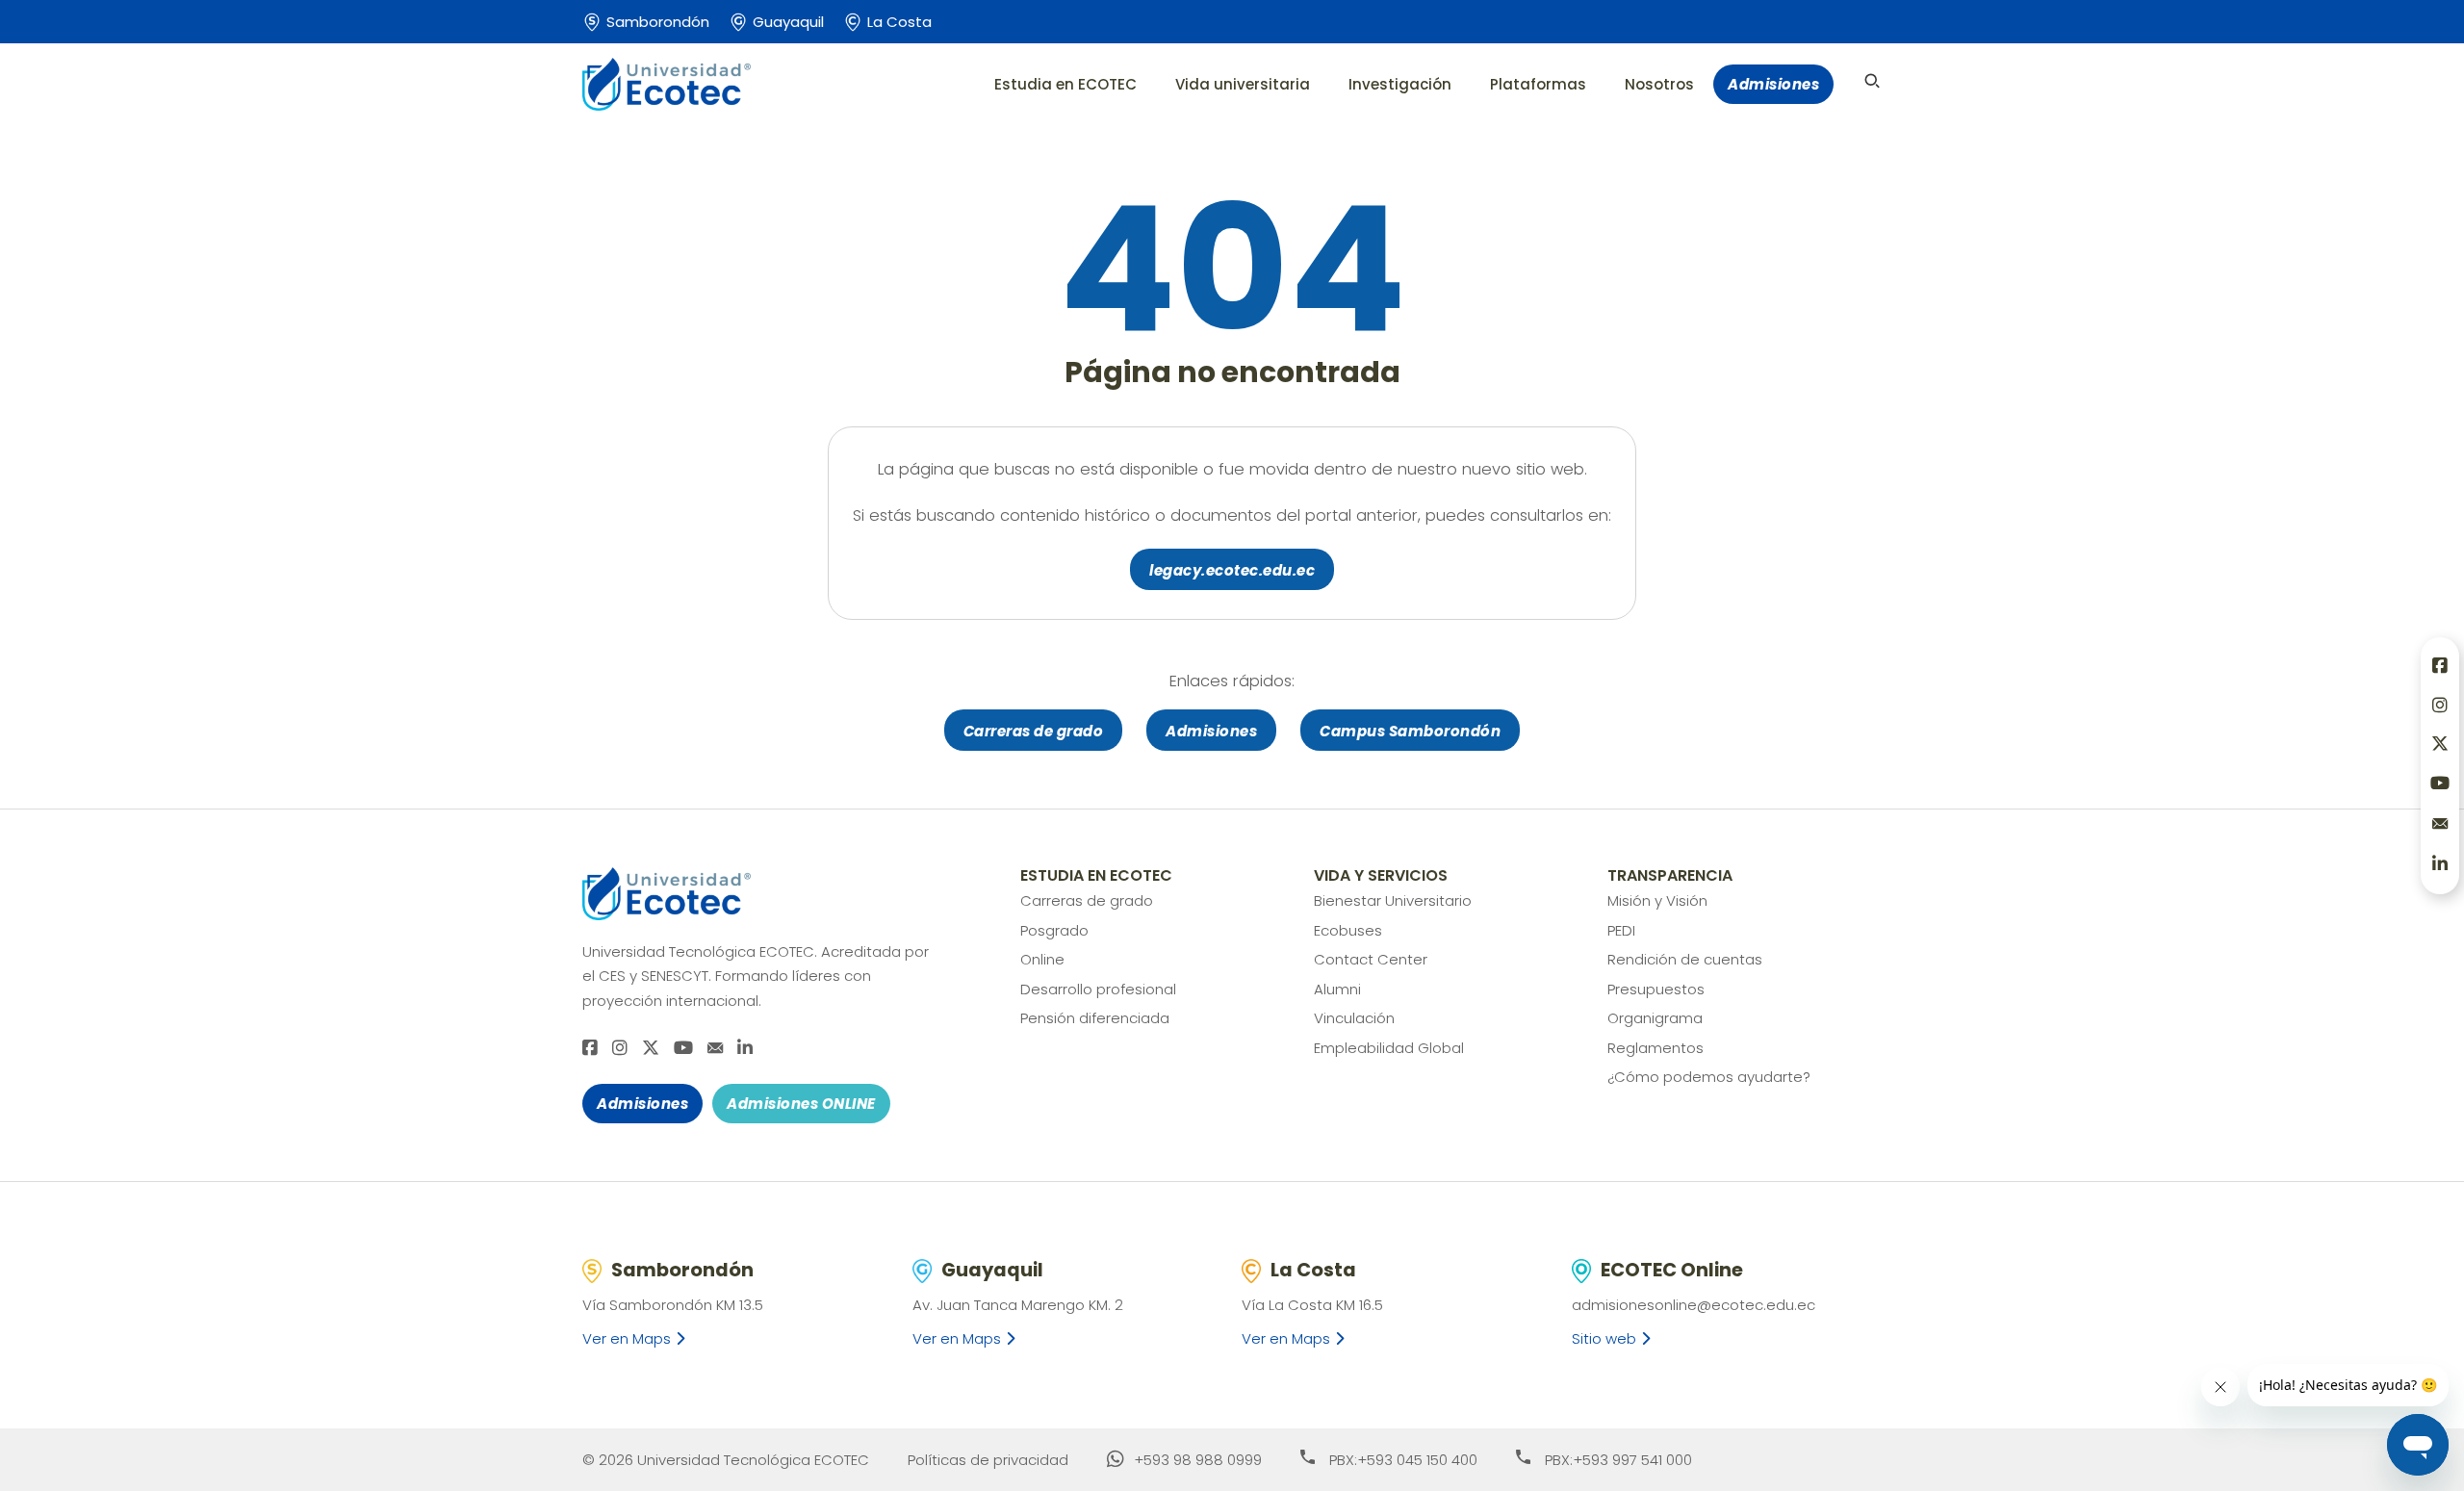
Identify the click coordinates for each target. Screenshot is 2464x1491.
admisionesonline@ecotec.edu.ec (1694, 1305)
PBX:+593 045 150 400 (1403, 1460)
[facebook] (590, 1049)
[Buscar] (1872, 81)
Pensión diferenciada (1095, 1018)
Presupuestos (1656, 989)
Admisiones (1773, 84)
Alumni (1337, 989)
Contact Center (1371, 959)
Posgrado (1054, 930)
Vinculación (1354, 1018)
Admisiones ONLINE (801, 1104)
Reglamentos (1655, 1048)
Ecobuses (1348, 930)
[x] (651, 1049)
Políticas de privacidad (988, 1460)
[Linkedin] (745, 1049)
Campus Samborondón (1410, 731)
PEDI (1621, 930)
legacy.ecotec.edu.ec (1232, 570)
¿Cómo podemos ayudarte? (1709, 1077)
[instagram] (620, 1049)
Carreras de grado (1034, 731)
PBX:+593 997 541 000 (1618, 1460)
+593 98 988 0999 (1198, 1460)
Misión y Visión (1657, 900)
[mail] (715, 1048)
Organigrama (1655, 1018)
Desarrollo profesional (1098, 989)
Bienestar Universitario (1393, 900)
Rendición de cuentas (1685, 959)
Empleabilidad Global (1389, 1048)
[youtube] (683, 1049)
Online (1042, 959)
